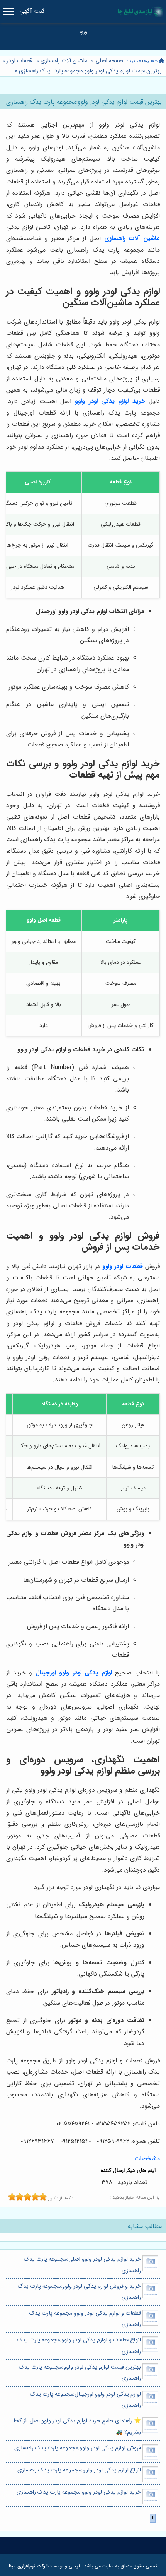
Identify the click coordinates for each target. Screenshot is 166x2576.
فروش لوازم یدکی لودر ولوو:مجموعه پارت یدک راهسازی (78, 2448)
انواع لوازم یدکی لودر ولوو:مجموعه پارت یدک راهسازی (79, 2470)
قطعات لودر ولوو (123, 1266)
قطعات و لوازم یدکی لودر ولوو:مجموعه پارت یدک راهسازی (85, 2319)
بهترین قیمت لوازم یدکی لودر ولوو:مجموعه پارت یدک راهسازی (90, 71)
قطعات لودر (19, 61)
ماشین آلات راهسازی (64, 61)
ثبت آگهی (32, 11)
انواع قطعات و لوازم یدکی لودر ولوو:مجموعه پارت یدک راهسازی (79, 2346)
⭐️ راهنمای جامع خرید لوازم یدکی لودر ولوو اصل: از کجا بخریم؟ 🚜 (77, 2427)
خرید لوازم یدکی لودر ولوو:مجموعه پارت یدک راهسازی (79, 2492)
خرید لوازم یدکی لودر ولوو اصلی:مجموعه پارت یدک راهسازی (82, 2265)
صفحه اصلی (109, 61)
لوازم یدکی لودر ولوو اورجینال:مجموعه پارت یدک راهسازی (86, 2400)
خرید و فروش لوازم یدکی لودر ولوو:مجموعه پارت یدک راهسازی (79, 2292)
